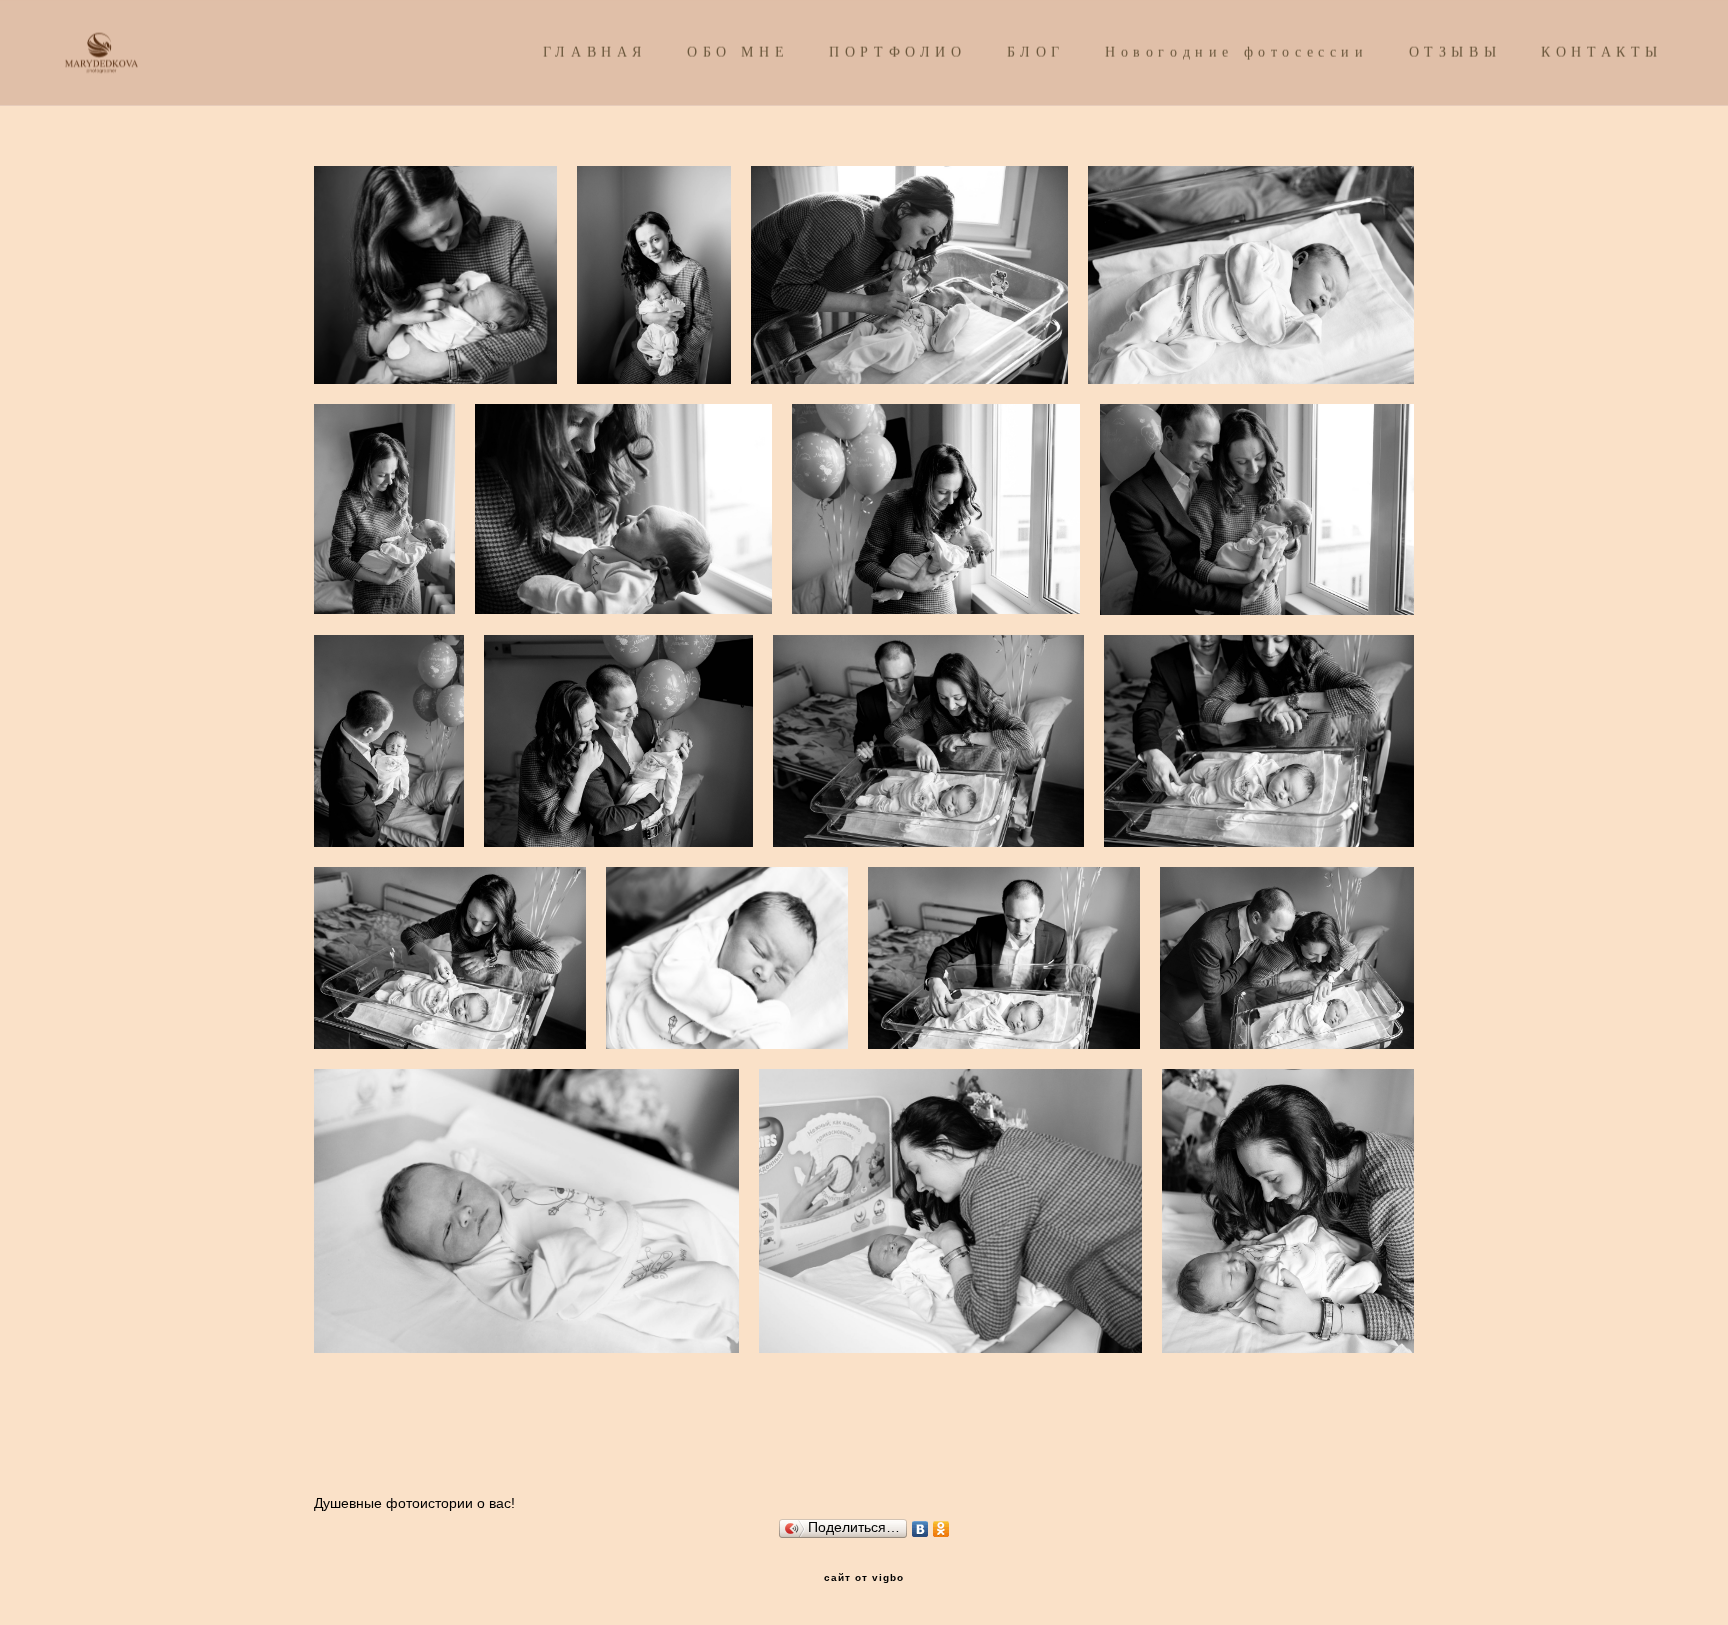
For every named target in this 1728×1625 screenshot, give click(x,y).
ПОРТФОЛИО (897, 52)
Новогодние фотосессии (1237, 52)
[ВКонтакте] (920, 1524)
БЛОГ (1036, 52)
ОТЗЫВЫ (1455, 52)
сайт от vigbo (864, 1578)
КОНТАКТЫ (1602, 52)
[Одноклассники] (941, 1524)
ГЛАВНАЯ (595, 52)
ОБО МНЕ (738, 52)
